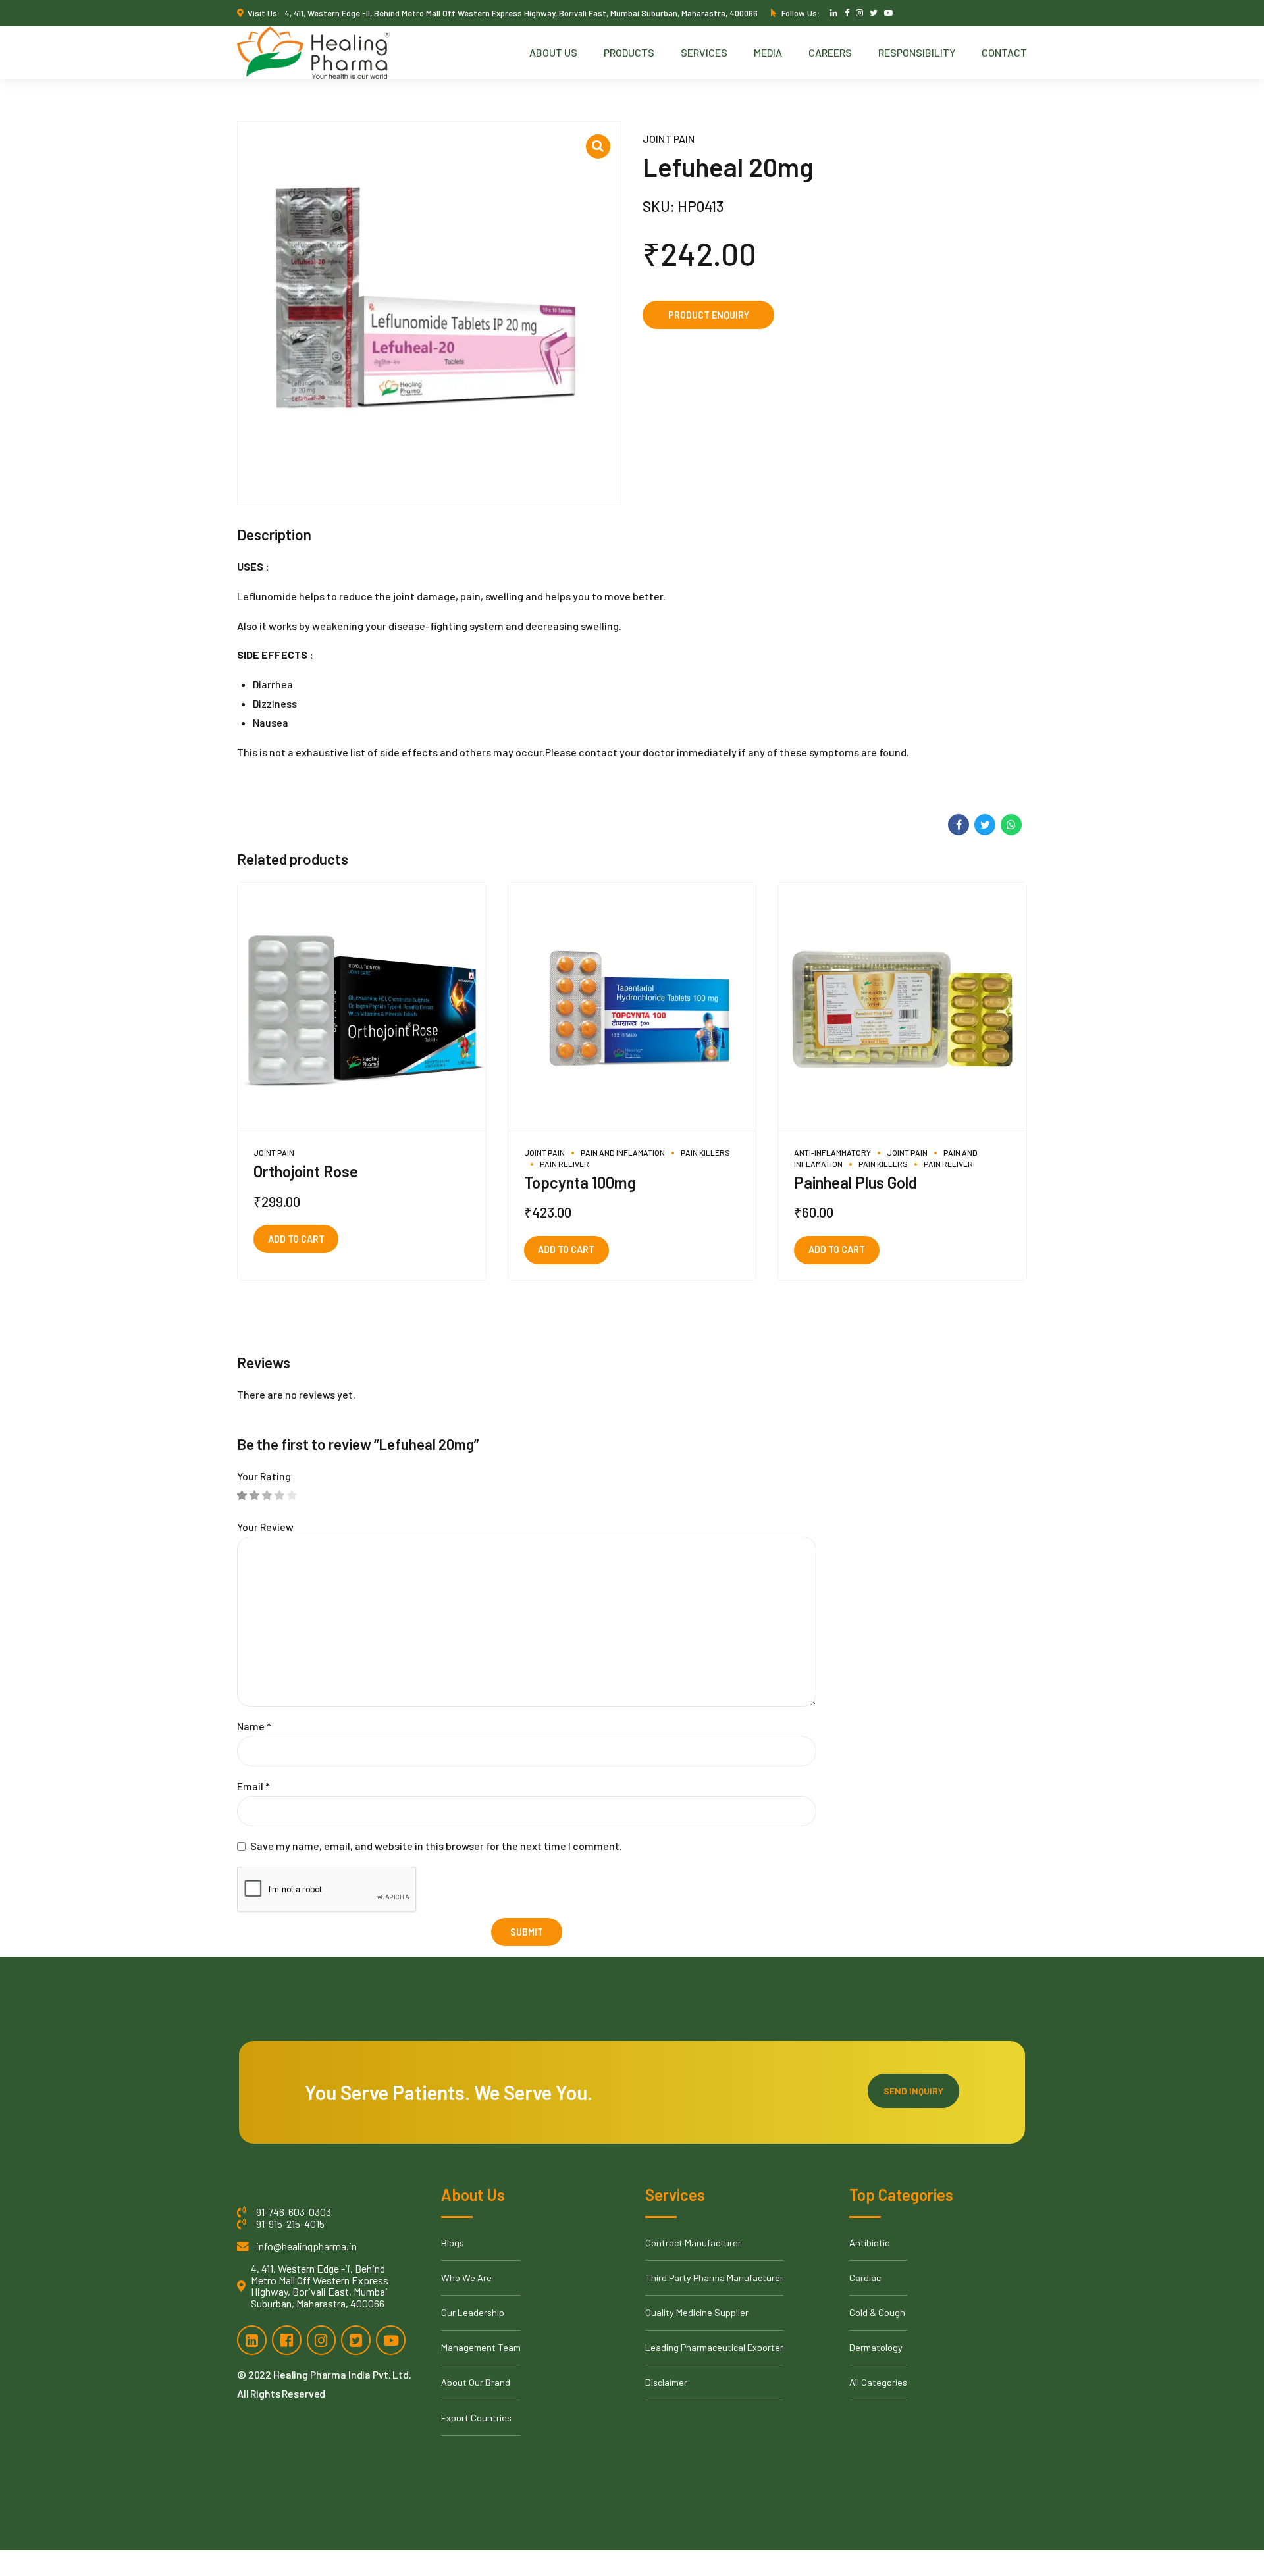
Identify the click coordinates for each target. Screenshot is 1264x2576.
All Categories (878, 2382)
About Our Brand (476, 2382)
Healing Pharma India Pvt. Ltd (341, 2374)
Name (254, 1726)
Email (253, 1786)
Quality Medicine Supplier (697, 2312)
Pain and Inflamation (623, 1152)
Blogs (453, 2243)
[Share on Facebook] (959, 825)
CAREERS (830, 52)
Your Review (265, 1527)
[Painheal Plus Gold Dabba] (902, 1007)
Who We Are (466, 2278)
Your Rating (264, 1476)
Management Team (481, 2347)
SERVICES (704, 52)
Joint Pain (669, 139)
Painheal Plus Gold (856, 1182)
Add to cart (296, 1239)
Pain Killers (705, 1152)
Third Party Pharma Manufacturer (714, 2278)
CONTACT (1004, 52)
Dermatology (876, 2347)
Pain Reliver (565, 1164)
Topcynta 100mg (580, 1182)
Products (629, 52)
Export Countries (476, 2418)
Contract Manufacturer (693, 2243)
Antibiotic (869, 2243)
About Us (553, 52)
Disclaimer (666, 2382)
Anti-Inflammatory (832, 1152)
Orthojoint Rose (306, 1171)
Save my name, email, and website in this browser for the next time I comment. (436, 1846)
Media (768, 52)
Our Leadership (473, 2312)
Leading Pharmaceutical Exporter (714, 2347)
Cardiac (865, 2278)
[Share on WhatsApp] (1011, 825)
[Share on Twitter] (985, 825)
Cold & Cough (877, 2312)
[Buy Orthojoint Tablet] (362, 1007)
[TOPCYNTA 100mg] (632, 1007)
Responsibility (917, 52)
